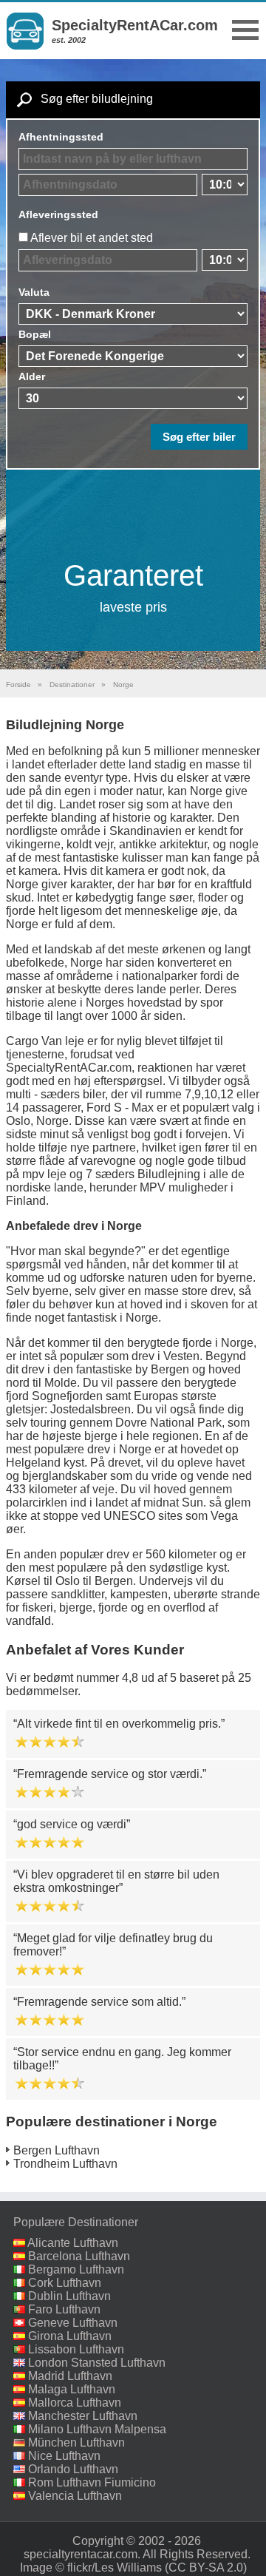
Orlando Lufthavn (73, 2469)
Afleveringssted (58, 214)
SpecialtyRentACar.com (135, 25)
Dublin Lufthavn (69, 2296)
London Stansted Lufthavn (97, 2363)
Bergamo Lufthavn (76, 2269)
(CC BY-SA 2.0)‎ (206, 2567)
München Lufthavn (76, 2443)
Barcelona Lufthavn (79, 2256)
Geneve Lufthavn (73, 2323)
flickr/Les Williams (115, 2567)
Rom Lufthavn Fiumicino (92, 2482)
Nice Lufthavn (64, 2456)
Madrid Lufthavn (70, 2376)
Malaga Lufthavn (72, 2389)
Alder (32, 376)
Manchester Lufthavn (83, 2416)
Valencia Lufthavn (75, 2496)
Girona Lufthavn (70, 2336)
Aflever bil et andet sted (92, 238)
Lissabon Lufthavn (76, 2349)
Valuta (34, 292)
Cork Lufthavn (65, 2283)
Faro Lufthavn (64, 2309)
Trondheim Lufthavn (65, 2164)
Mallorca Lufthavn (75, 2403)
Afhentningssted (61, 137)
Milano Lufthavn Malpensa (97, 2429)
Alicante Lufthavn (73, 2243)
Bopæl (35, 334)
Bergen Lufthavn (57, 2150)
